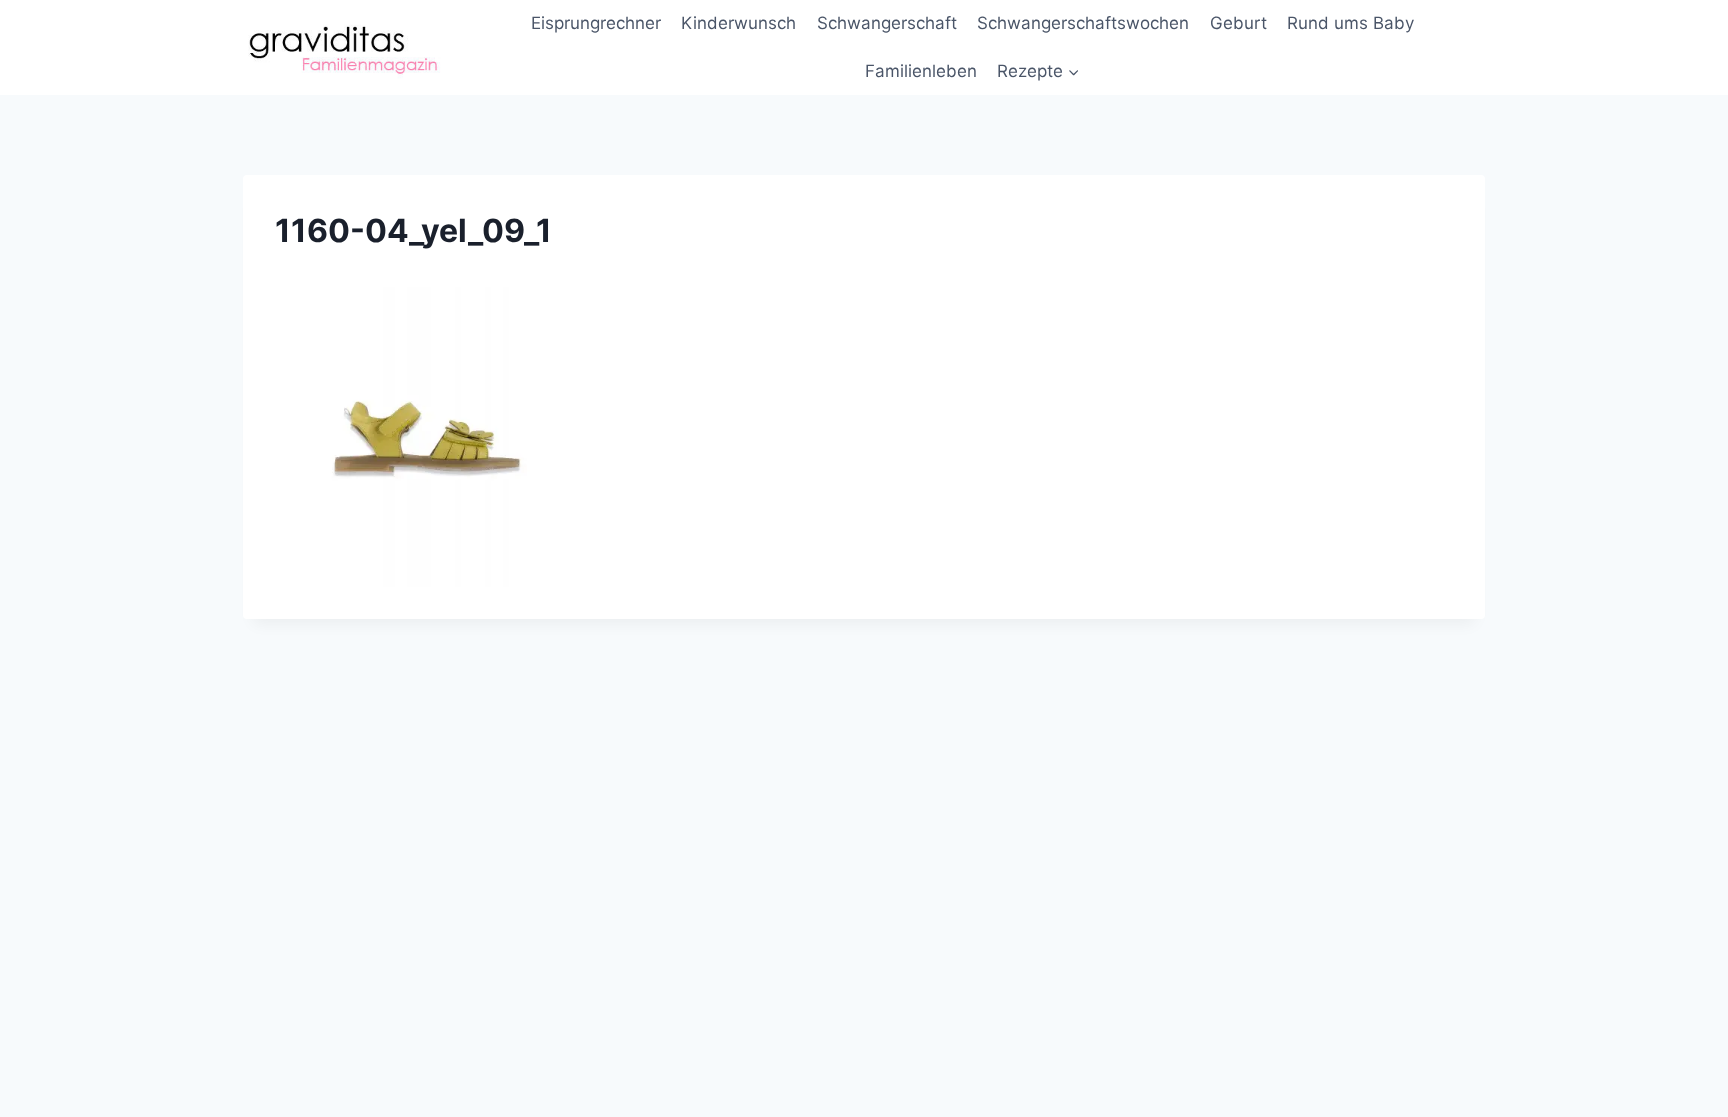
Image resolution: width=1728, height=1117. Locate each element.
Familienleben (921, 71)
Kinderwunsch (738, 23)
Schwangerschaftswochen (1083, 23)
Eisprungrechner (596, 23)
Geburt (1238, 23)
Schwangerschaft (887, 23)
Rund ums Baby (1350, 23)
